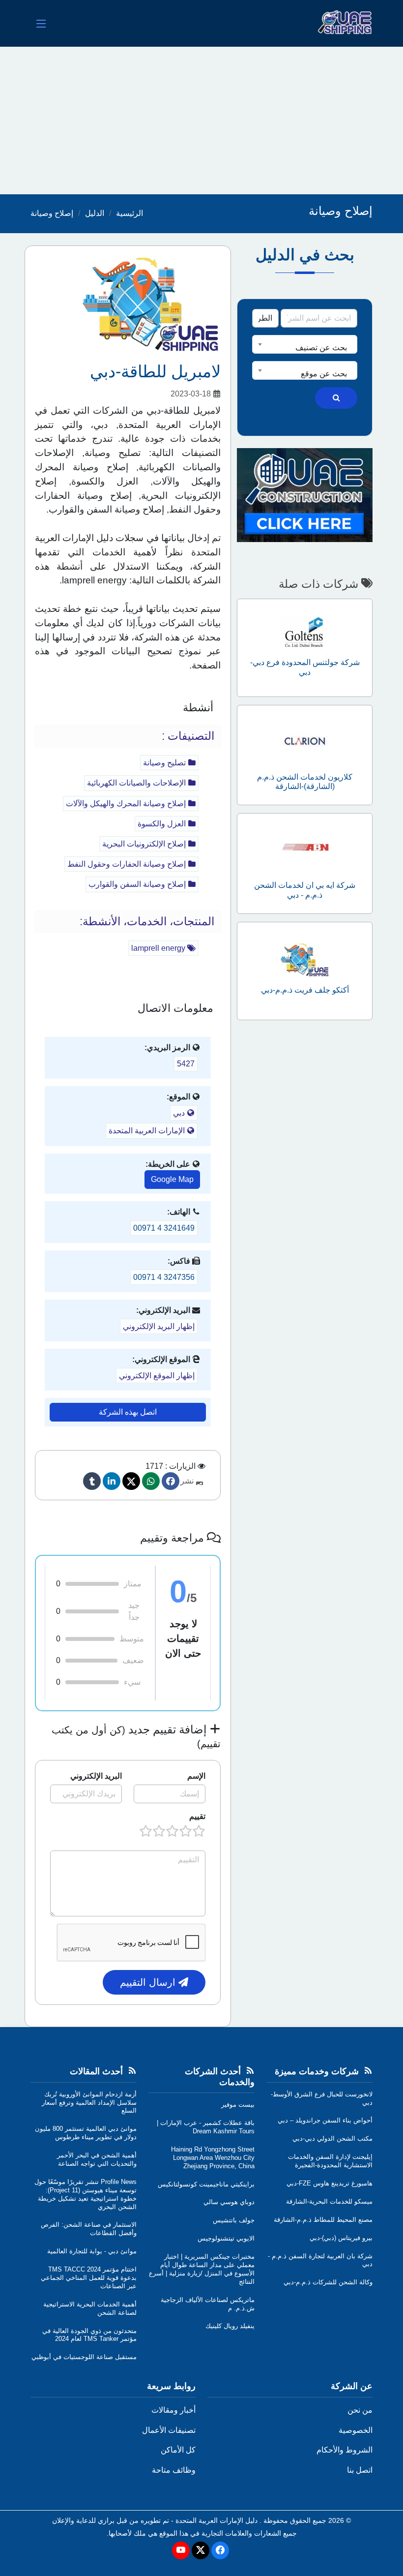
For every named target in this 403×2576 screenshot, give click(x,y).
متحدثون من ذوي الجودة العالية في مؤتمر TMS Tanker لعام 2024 (89, 2335)
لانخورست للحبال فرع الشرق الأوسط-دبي (322, 2098)
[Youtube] (181, 2550)
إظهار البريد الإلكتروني (159, 1326)
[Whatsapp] (151, 1481)
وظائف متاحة (174, 2470)
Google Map (172, 1179)
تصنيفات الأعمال (169, 2430)
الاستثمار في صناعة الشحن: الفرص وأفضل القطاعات (89, 2229)
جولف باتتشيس (234, 2220)
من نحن (360, 2410)
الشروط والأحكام (345, 2450)
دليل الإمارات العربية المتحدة (216, 2520)
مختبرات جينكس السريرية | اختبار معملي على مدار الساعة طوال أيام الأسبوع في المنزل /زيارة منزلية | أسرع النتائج (202, 2269)
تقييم (197, 1816)
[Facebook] (171, 1481)
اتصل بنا (360, 2470)
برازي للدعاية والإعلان (83, 2520)
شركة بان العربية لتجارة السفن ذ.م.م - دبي (320, 2260)
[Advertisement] (201, 121)
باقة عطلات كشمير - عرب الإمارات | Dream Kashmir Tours (206, 2127)
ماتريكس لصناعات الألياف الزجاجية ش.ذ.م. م (208, 2304)
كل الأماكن (178, 2450)
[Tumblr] (92, 1481)
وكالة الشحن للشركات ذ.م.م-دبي (328, 2282)
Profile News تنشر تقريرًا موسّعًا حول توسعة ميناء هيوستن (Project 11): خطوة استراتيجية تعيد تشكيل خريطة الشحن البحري (86, 2194)
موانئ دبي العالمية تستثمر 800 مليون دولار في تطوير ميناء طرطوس (86, 2133)
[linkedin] (112, 1481)
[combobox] (305, 344)
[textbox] (305, 348)
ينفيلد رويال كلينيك (230, 2326)
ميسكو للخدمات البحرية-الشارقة (329, 2201)
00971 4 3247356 (164, 1277)
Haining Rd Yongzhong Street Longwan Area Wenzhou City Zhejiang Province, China (213, 2158)
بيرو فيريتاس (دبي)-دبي (341, 2238)
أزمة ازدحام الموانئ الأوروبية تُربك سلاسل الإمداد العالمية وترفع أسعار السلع (89, 2103)
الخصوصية (356, 2430)
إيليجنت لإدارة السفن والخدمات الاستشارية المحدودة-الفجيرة (330, 2161)
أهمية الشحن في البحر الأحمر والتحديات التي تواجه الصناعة (97, 2159)
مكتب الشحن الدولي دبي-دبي (332, 2138)
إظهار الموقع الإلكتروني (157, 1376)
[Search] (336, 398)
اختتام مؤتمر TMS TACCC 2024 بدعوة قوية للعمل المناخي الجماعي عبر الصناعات (89, 2278)
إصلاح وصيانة (52, 213)
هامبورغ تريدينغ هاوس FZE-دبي (330, 2183)
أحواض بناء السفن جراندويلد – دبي (325, 2120)
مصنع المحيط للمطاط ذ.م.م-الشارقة (323, 2220)
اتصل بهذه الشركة (128, 1412)
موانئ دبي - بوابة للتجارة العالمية (92, 2251)
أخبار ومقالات (173, 2410)
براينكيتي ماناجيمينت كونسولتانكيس (206, 2184)
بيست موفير (238, 2105)
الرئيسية (130, 213)
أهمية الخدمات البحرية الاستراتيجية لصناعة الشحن (90, 2308)
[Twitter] (131, 1481)
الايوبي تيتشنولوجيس (226, 2238)
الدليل (95, 213)
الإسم (196, 1776)
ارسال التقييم (149, 1982)
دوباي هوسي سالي (229, 2202)
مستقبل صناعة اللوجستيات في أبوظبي (84, 2357)
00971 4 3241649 (164, 1228)
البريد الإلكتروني (96, 1776)
